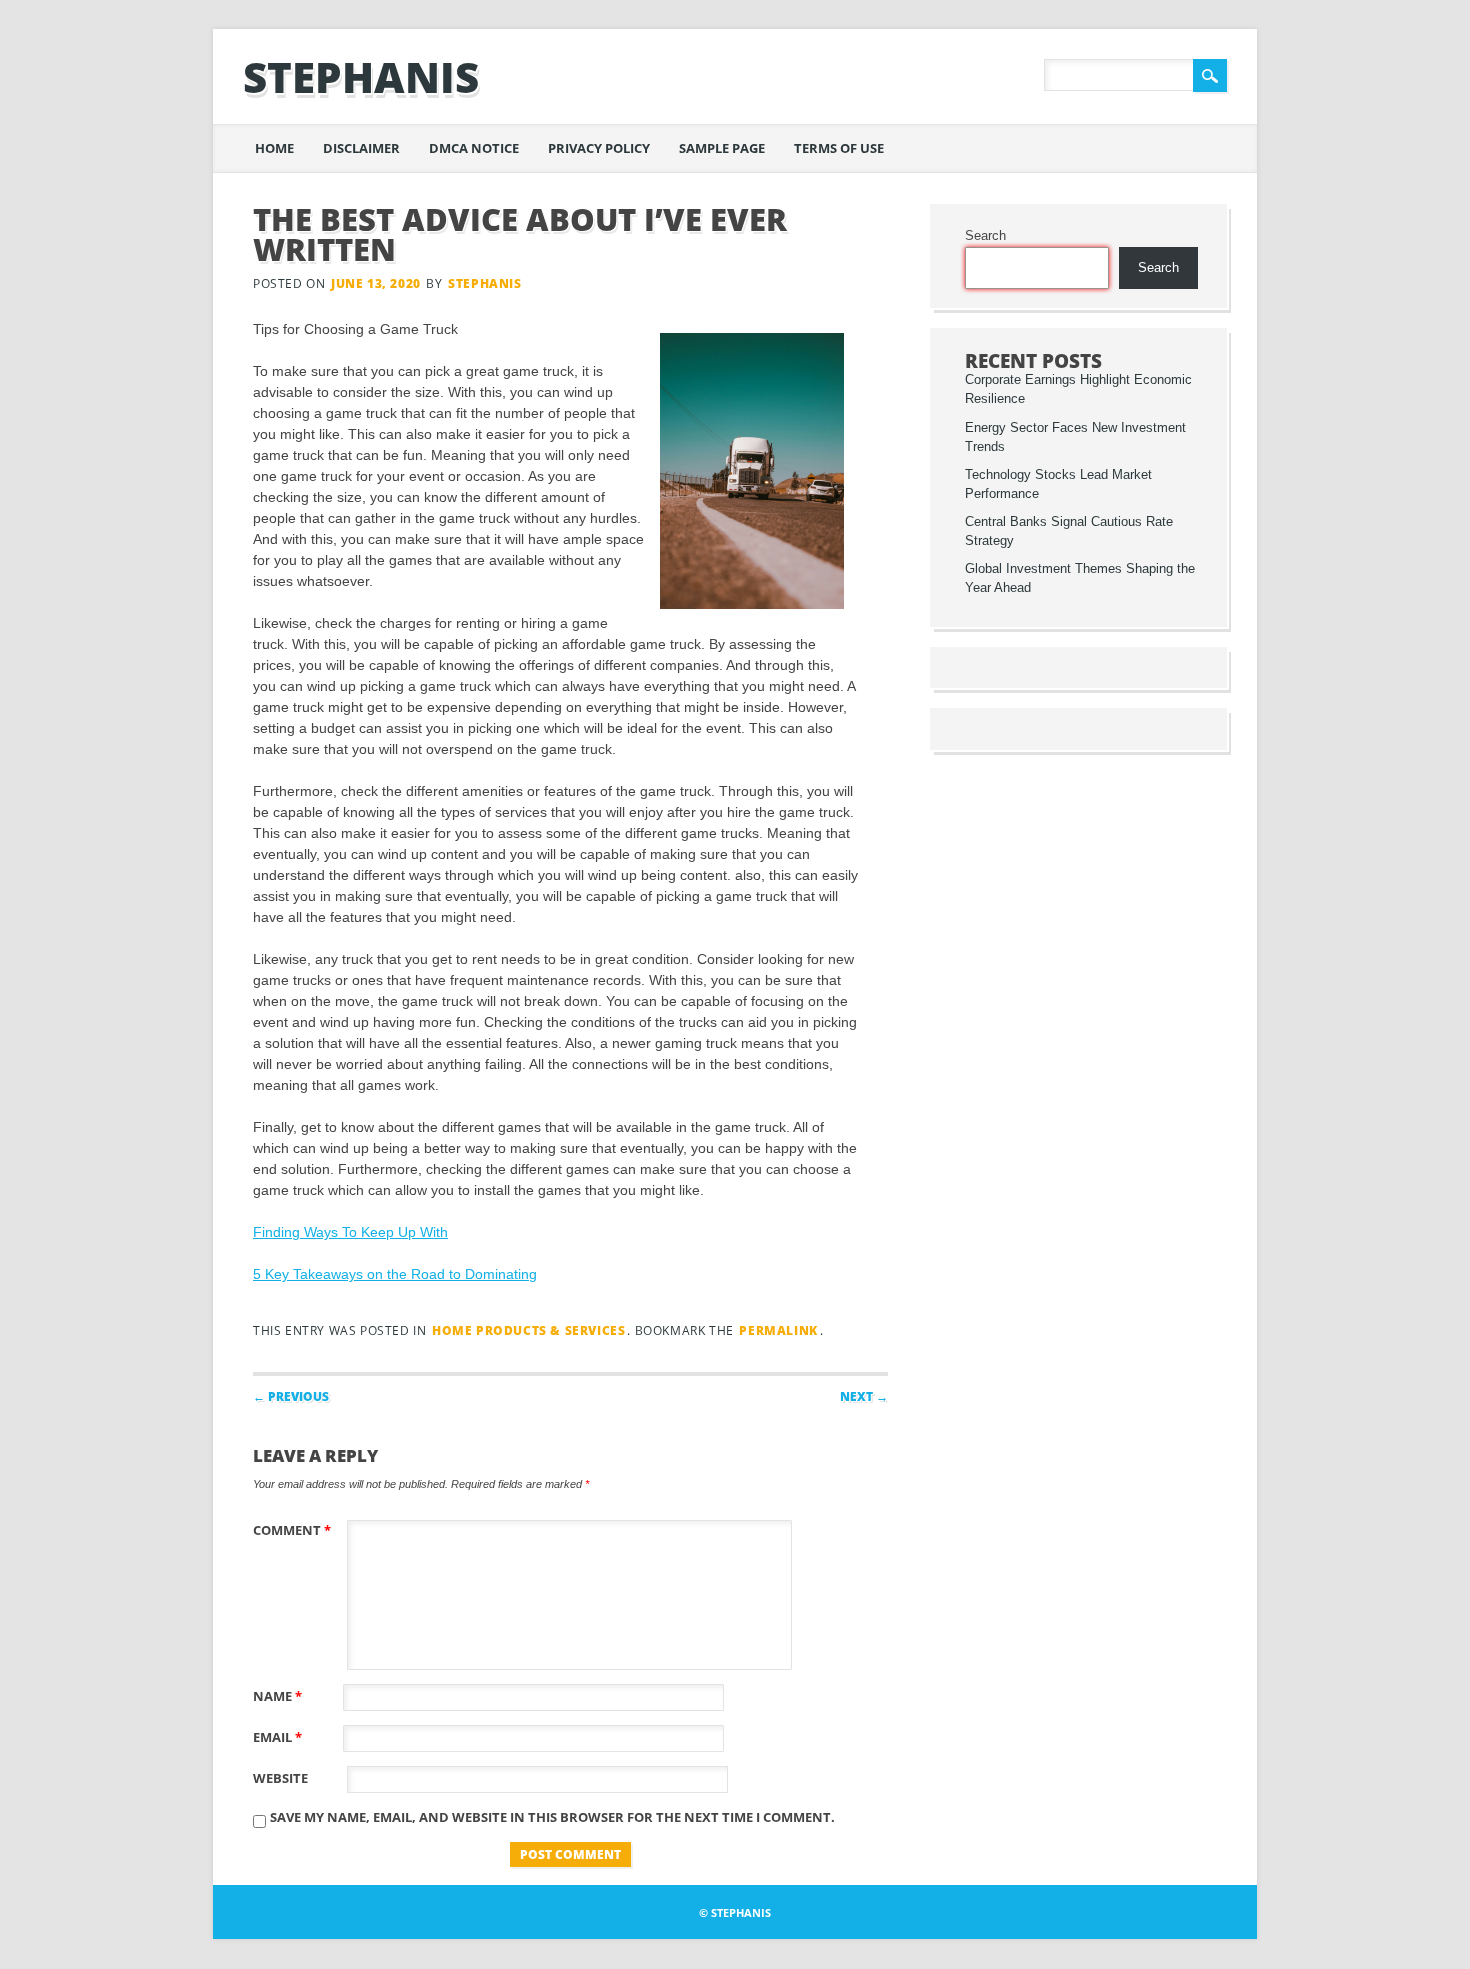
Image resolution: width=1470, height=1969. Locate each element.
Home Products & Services (528, 1330)
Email (277, 1737)
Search (985, 236)
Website (280, 1778)
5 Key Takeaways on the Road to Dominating (395, 1274)
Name (277, 1696)
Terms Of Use (839, 148)
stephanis (361, 76)
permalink (778, 1330)
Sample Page (722, 148)
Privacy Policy (599, 148)
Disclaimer (361, 148)
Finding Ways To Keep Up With (350, 1232)
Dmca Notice (474, 148)
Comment (292, 1530)
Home (274, 148)
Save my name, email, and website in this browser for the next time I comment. (552, 1817)
